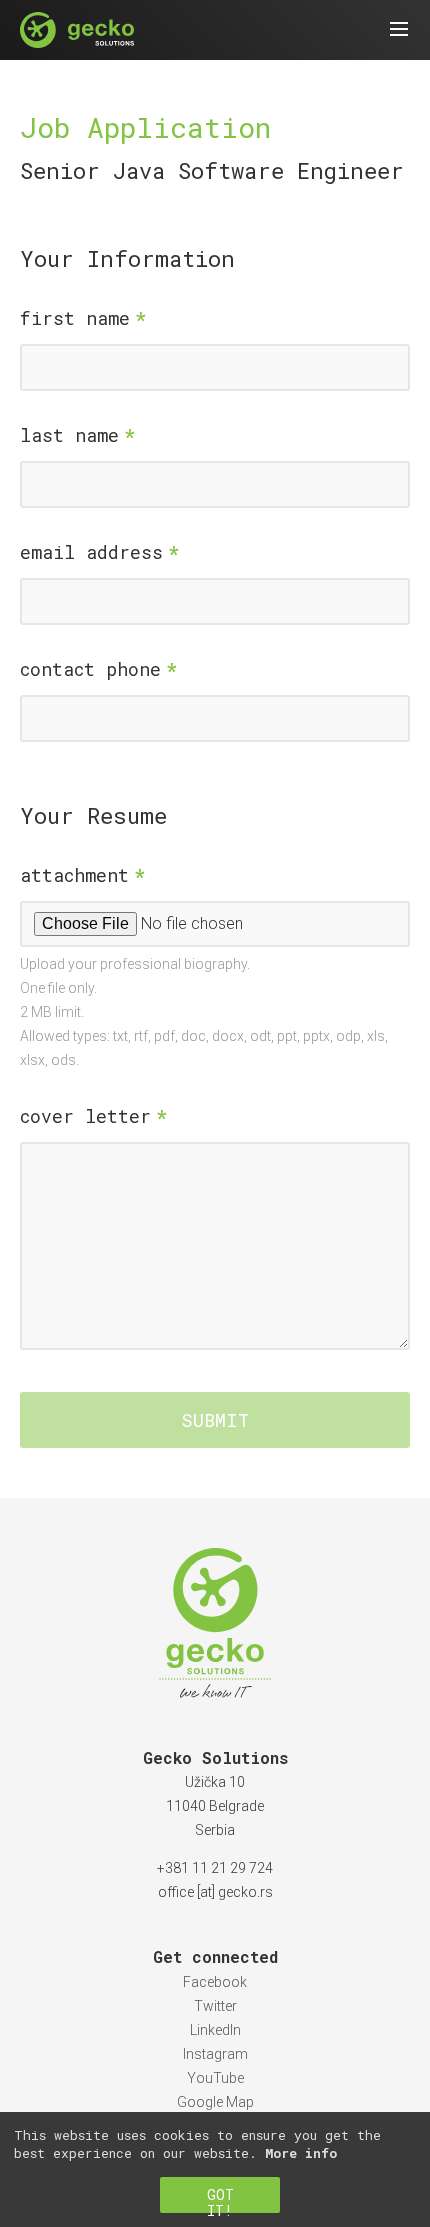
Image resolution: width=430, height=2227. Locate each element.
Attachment (74, 875)
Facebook (215, 1982)
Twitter (215, 2006)
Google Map (215, 2102)
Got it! (220, 2199)
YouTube (215, 2078)
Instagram (215, 2054)
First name (75, 318)
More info (301, 2153)
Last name (69, 435)
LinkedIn (215, 2030)
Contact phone (90, 669)
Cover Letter (85, 1116)
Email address (91, 552)
